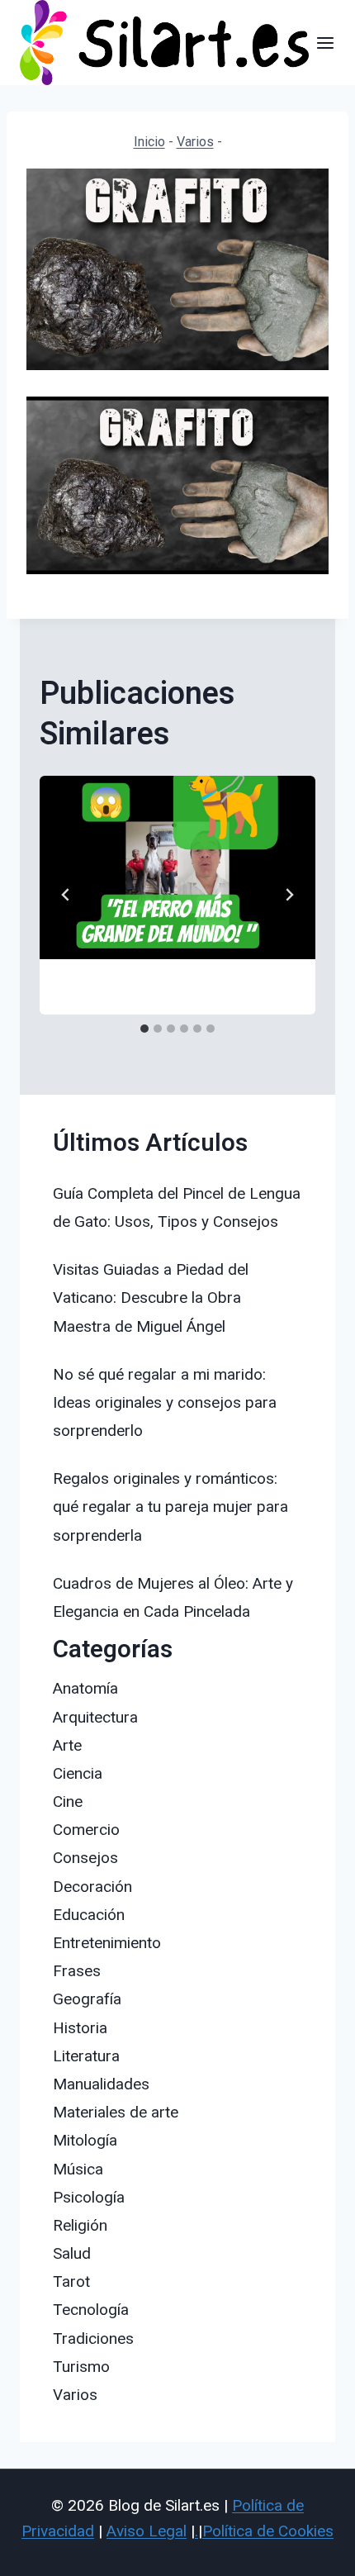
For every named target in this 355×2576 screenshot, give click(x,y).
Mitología (85, 2140)
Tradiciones (93, 2338)
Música (78, 2169)
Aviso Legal (147, 2531)
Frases (77, 1971)
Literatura (86, 2056)
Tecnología (91, 2310)
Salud (72, 2253)
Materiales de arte (116, 2112)
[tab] (144, 1029)
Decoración (92, 1887)
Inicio (149, 142)
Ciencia (78, 1773)
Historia (80, 2028)
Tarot (71, 2281)
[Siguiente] (289, 895)
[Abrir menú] (326, 43)
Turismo (81, 2367)
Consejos (85, 1858)
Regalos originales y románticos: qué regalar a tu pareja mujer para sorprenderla (170, 1507)
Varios (195, 142)
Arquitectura (95, 1717)
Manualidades (101, 2084)
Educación (89, 1915)
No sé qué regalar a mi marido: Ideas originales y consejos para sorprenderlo (165, 1402)
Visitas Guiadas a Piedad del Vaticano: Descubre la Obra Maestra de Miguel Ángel (151, 1298)
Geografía (87, 1999)
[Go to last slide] (66, 895)
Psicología (89, 2197)
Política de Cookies (268, 2531)
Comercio (86, 1830)
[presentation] (177, 868)
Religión (80, 2225)
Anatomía (85, 1688)
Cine (68, 1801)
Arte (67, 1745)
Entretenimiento (107, 1943)
